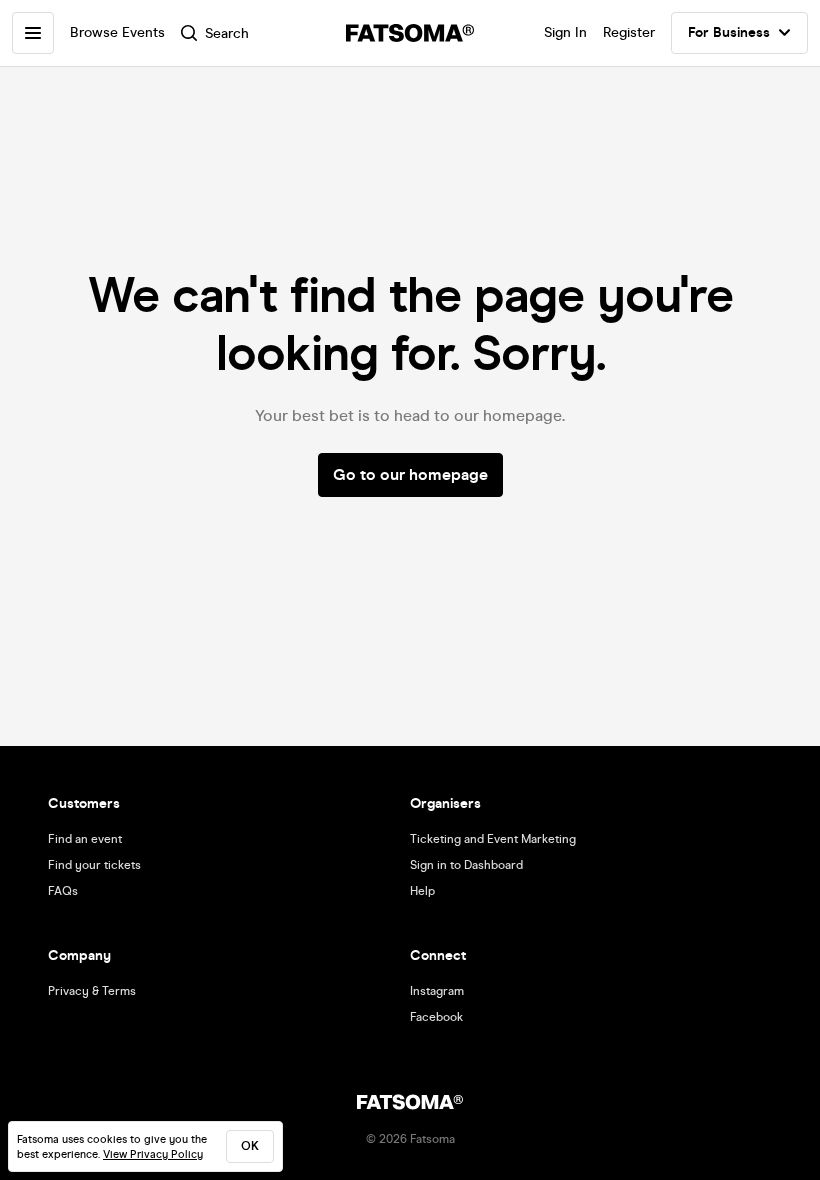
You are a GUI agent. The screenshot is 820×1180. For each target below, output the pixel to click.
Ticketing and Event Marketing (493, 839)
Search (227, 33)
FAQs (63, 891)
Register (629, 32)
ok (250, 1146)
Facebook (436, 1017)
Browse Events (117, 32)
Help (422, 891)
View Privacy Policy (153, 1154)
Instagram (437, 991)
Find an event (85, 839)
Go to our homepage (410, 474)
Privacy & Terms (92, 991)
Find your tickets (94, 865)
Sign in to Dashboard (466, 865)
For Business (729, 32)
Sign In (565, 32)
